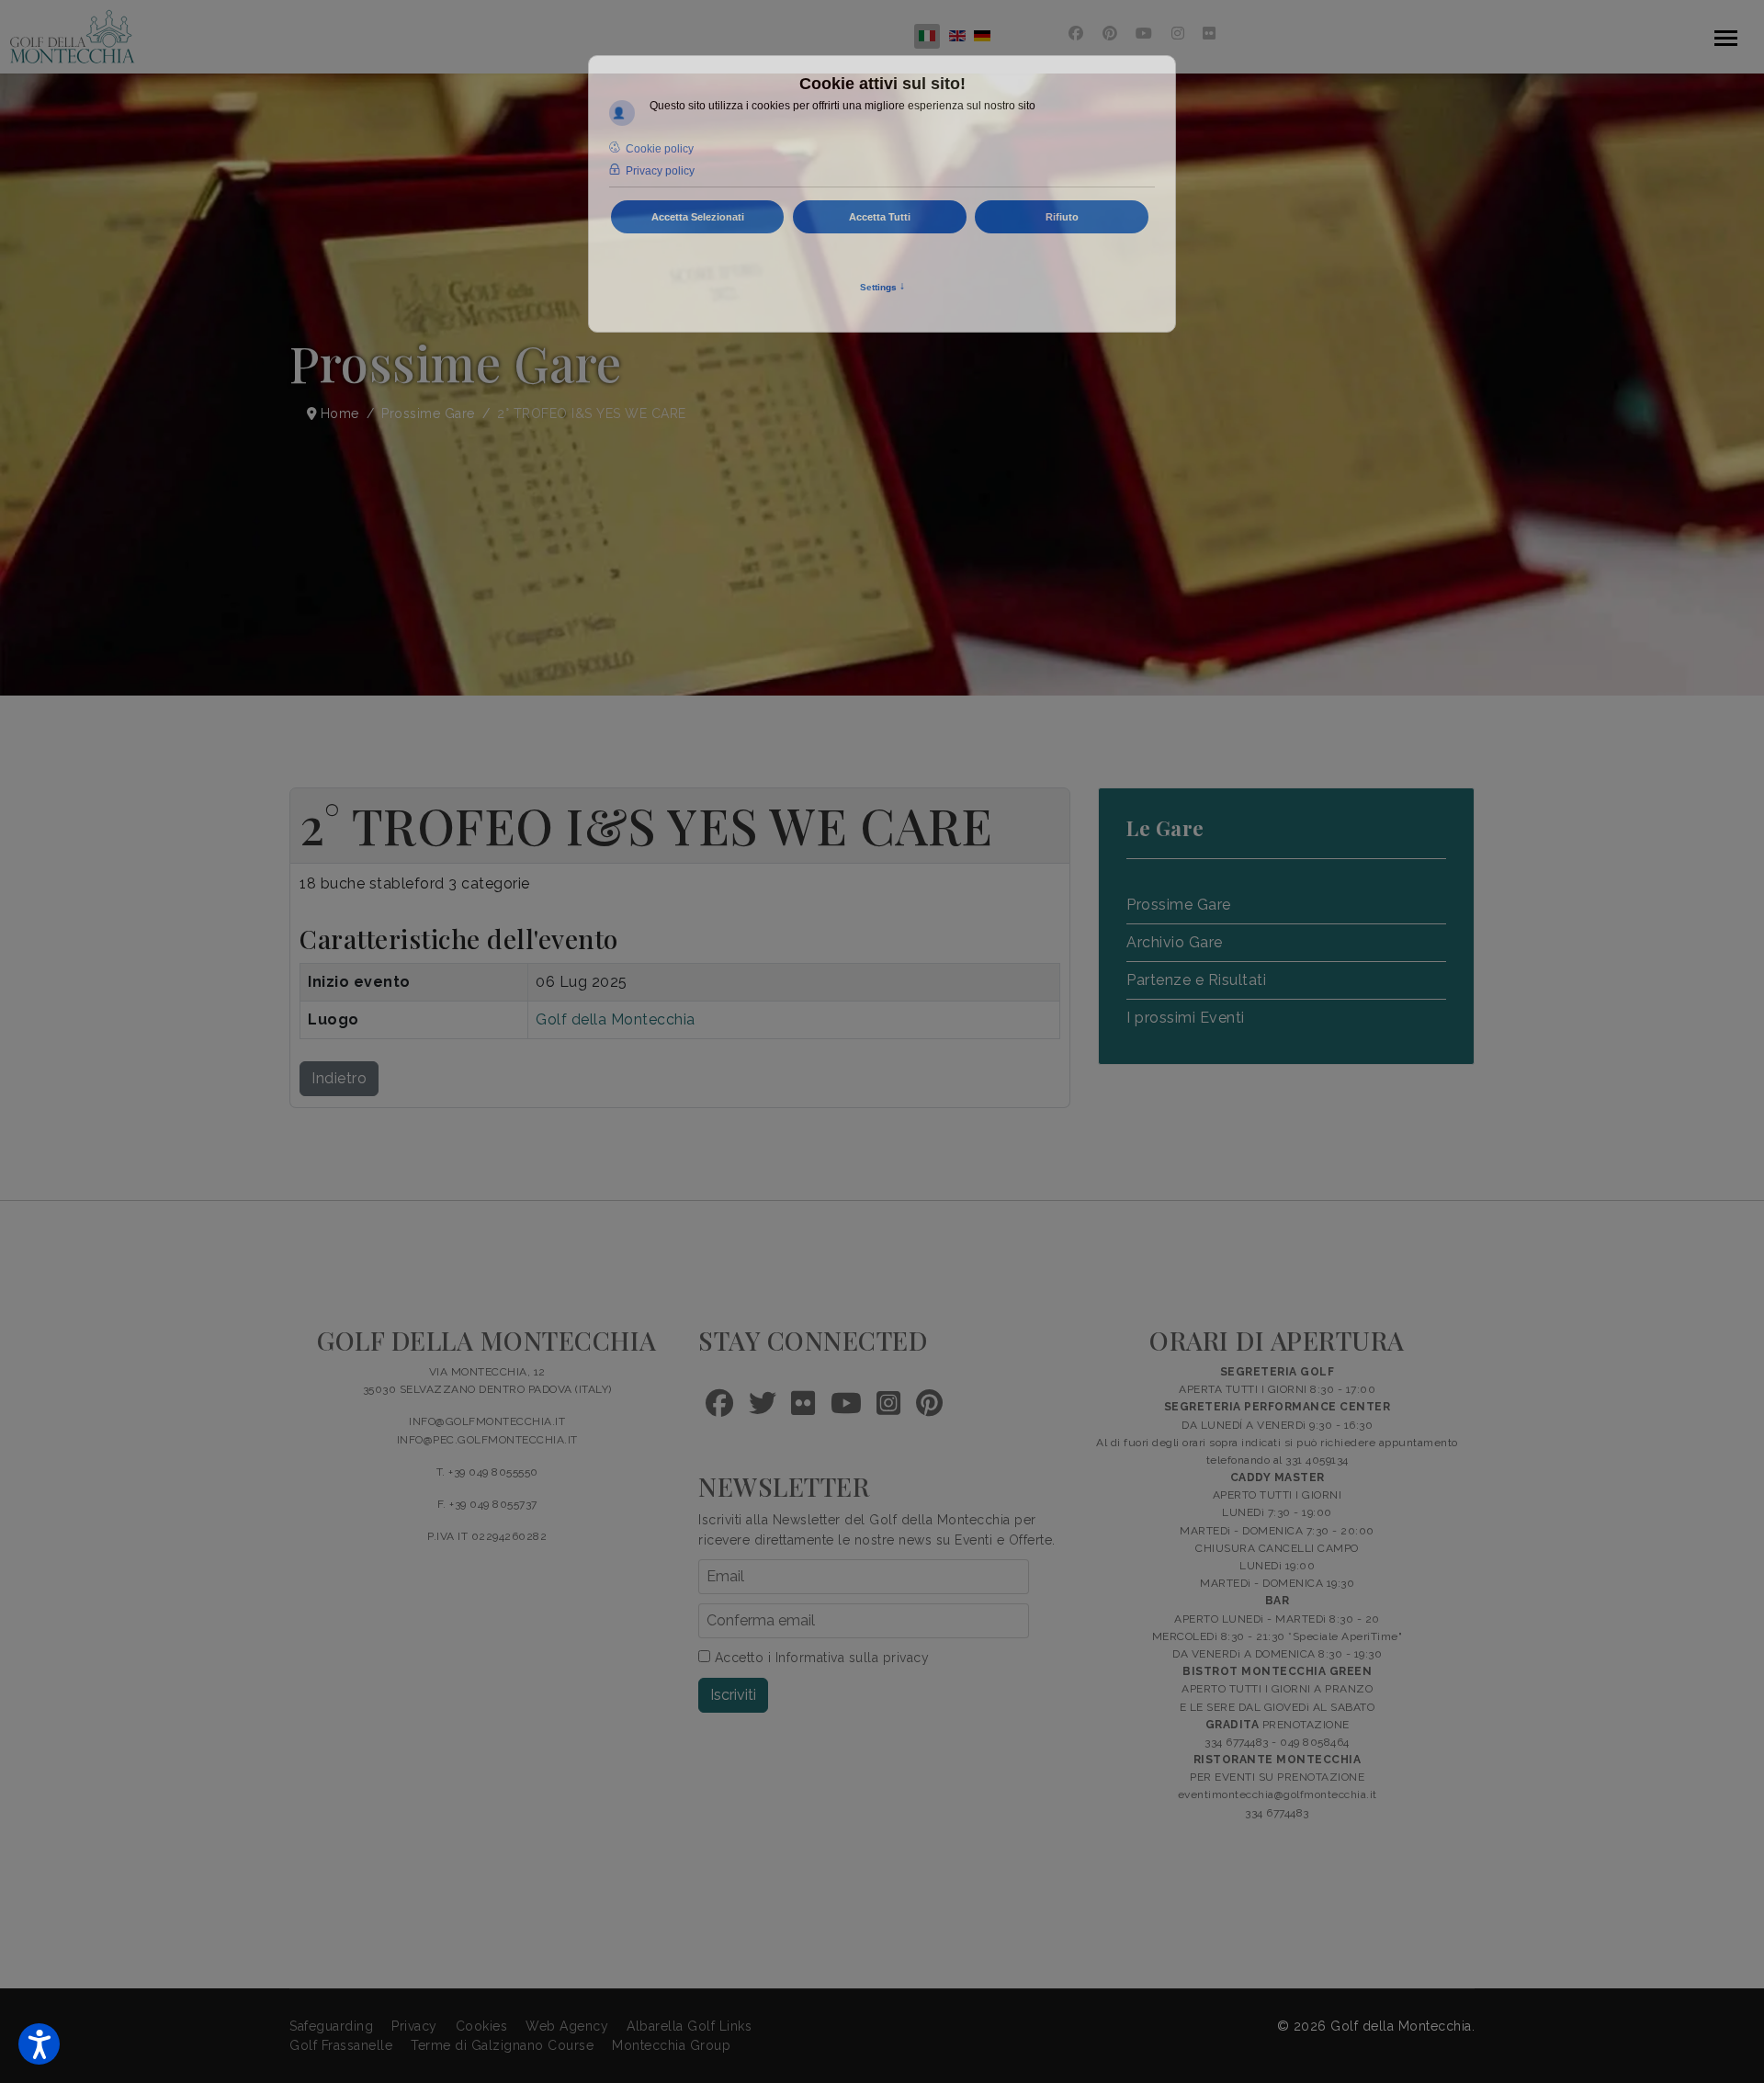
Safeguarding (331, 2026)
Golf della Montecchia (616, 1019)
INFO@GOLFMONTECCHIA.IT (487, 1421)
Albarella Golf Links (689, 2026)
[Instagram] (1178, 34)
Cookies (482, 2026)
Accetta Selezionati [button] (698, 217)
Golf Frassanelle (341, 2045)
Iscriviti (733, 1695)
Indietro (339, 1078)
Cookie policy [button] (660, 149)
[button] (39, 2044)
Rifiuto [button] (1062, 217)
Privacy (414, 2026)
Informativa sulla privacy (853, 1658)
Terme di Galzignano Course (502, 2045)
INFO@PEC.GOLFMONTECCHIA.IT (487, 1440)
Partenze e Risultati (1196, 980)
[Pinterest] (1110, 34)
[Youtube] (1144, 34)
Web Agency (567, 2026)
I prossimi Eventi (1186, 1018)
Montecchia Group (671, 2045)
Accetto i (820, 1658)
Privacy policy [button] (660, 171)
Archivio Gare (1175, 942)
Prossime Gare (1179, 905)
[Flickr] (1210, 34)
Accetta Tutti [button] (880, 217)
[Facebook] (1076, 34)
